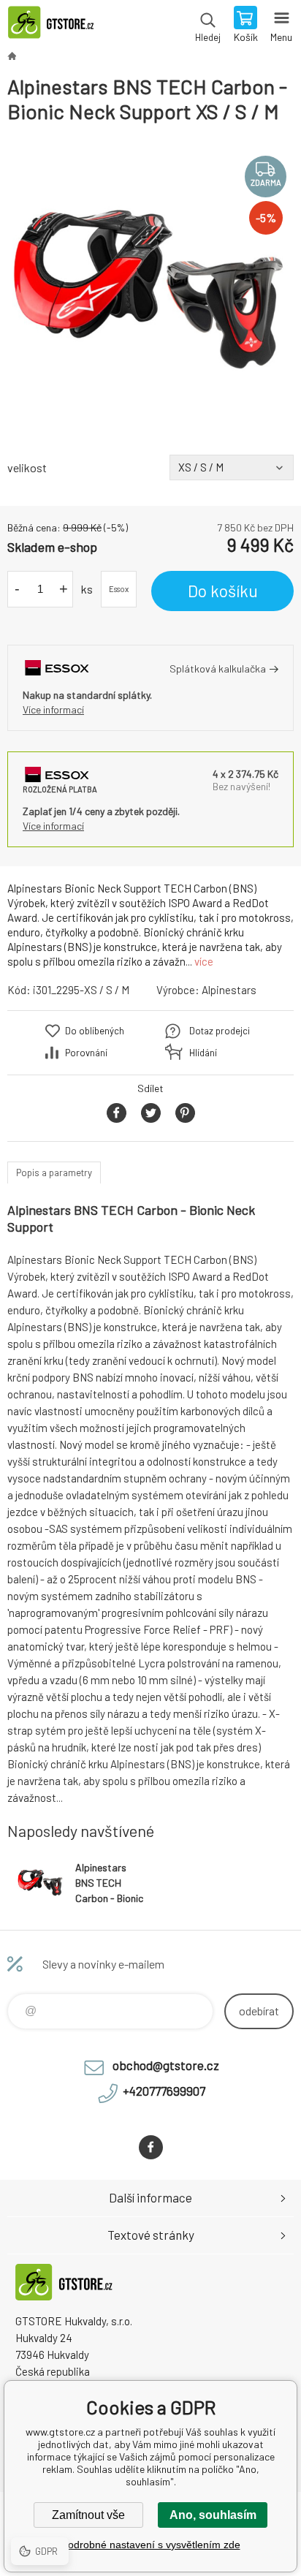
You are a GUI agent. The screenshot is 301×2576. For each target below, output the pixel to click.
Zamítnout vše (88, 2515)
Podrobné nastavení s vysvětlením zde (151, 2545)
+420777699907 (164, 2091)
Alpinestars (229, 990)
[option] (150, 289)
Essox (119, 589)
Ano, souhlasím (213, 2515)
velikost (27, 467)
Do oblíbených (95, 1031)
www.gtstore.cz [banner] (57, 26)
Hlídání (203, 1053)
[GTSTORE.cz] (12, 56)
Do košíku (223, 591)
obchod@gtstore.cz (166, 2065)
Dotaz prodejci (220, 1031)
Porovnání (86, 1053)
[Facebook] (151, 2147)
